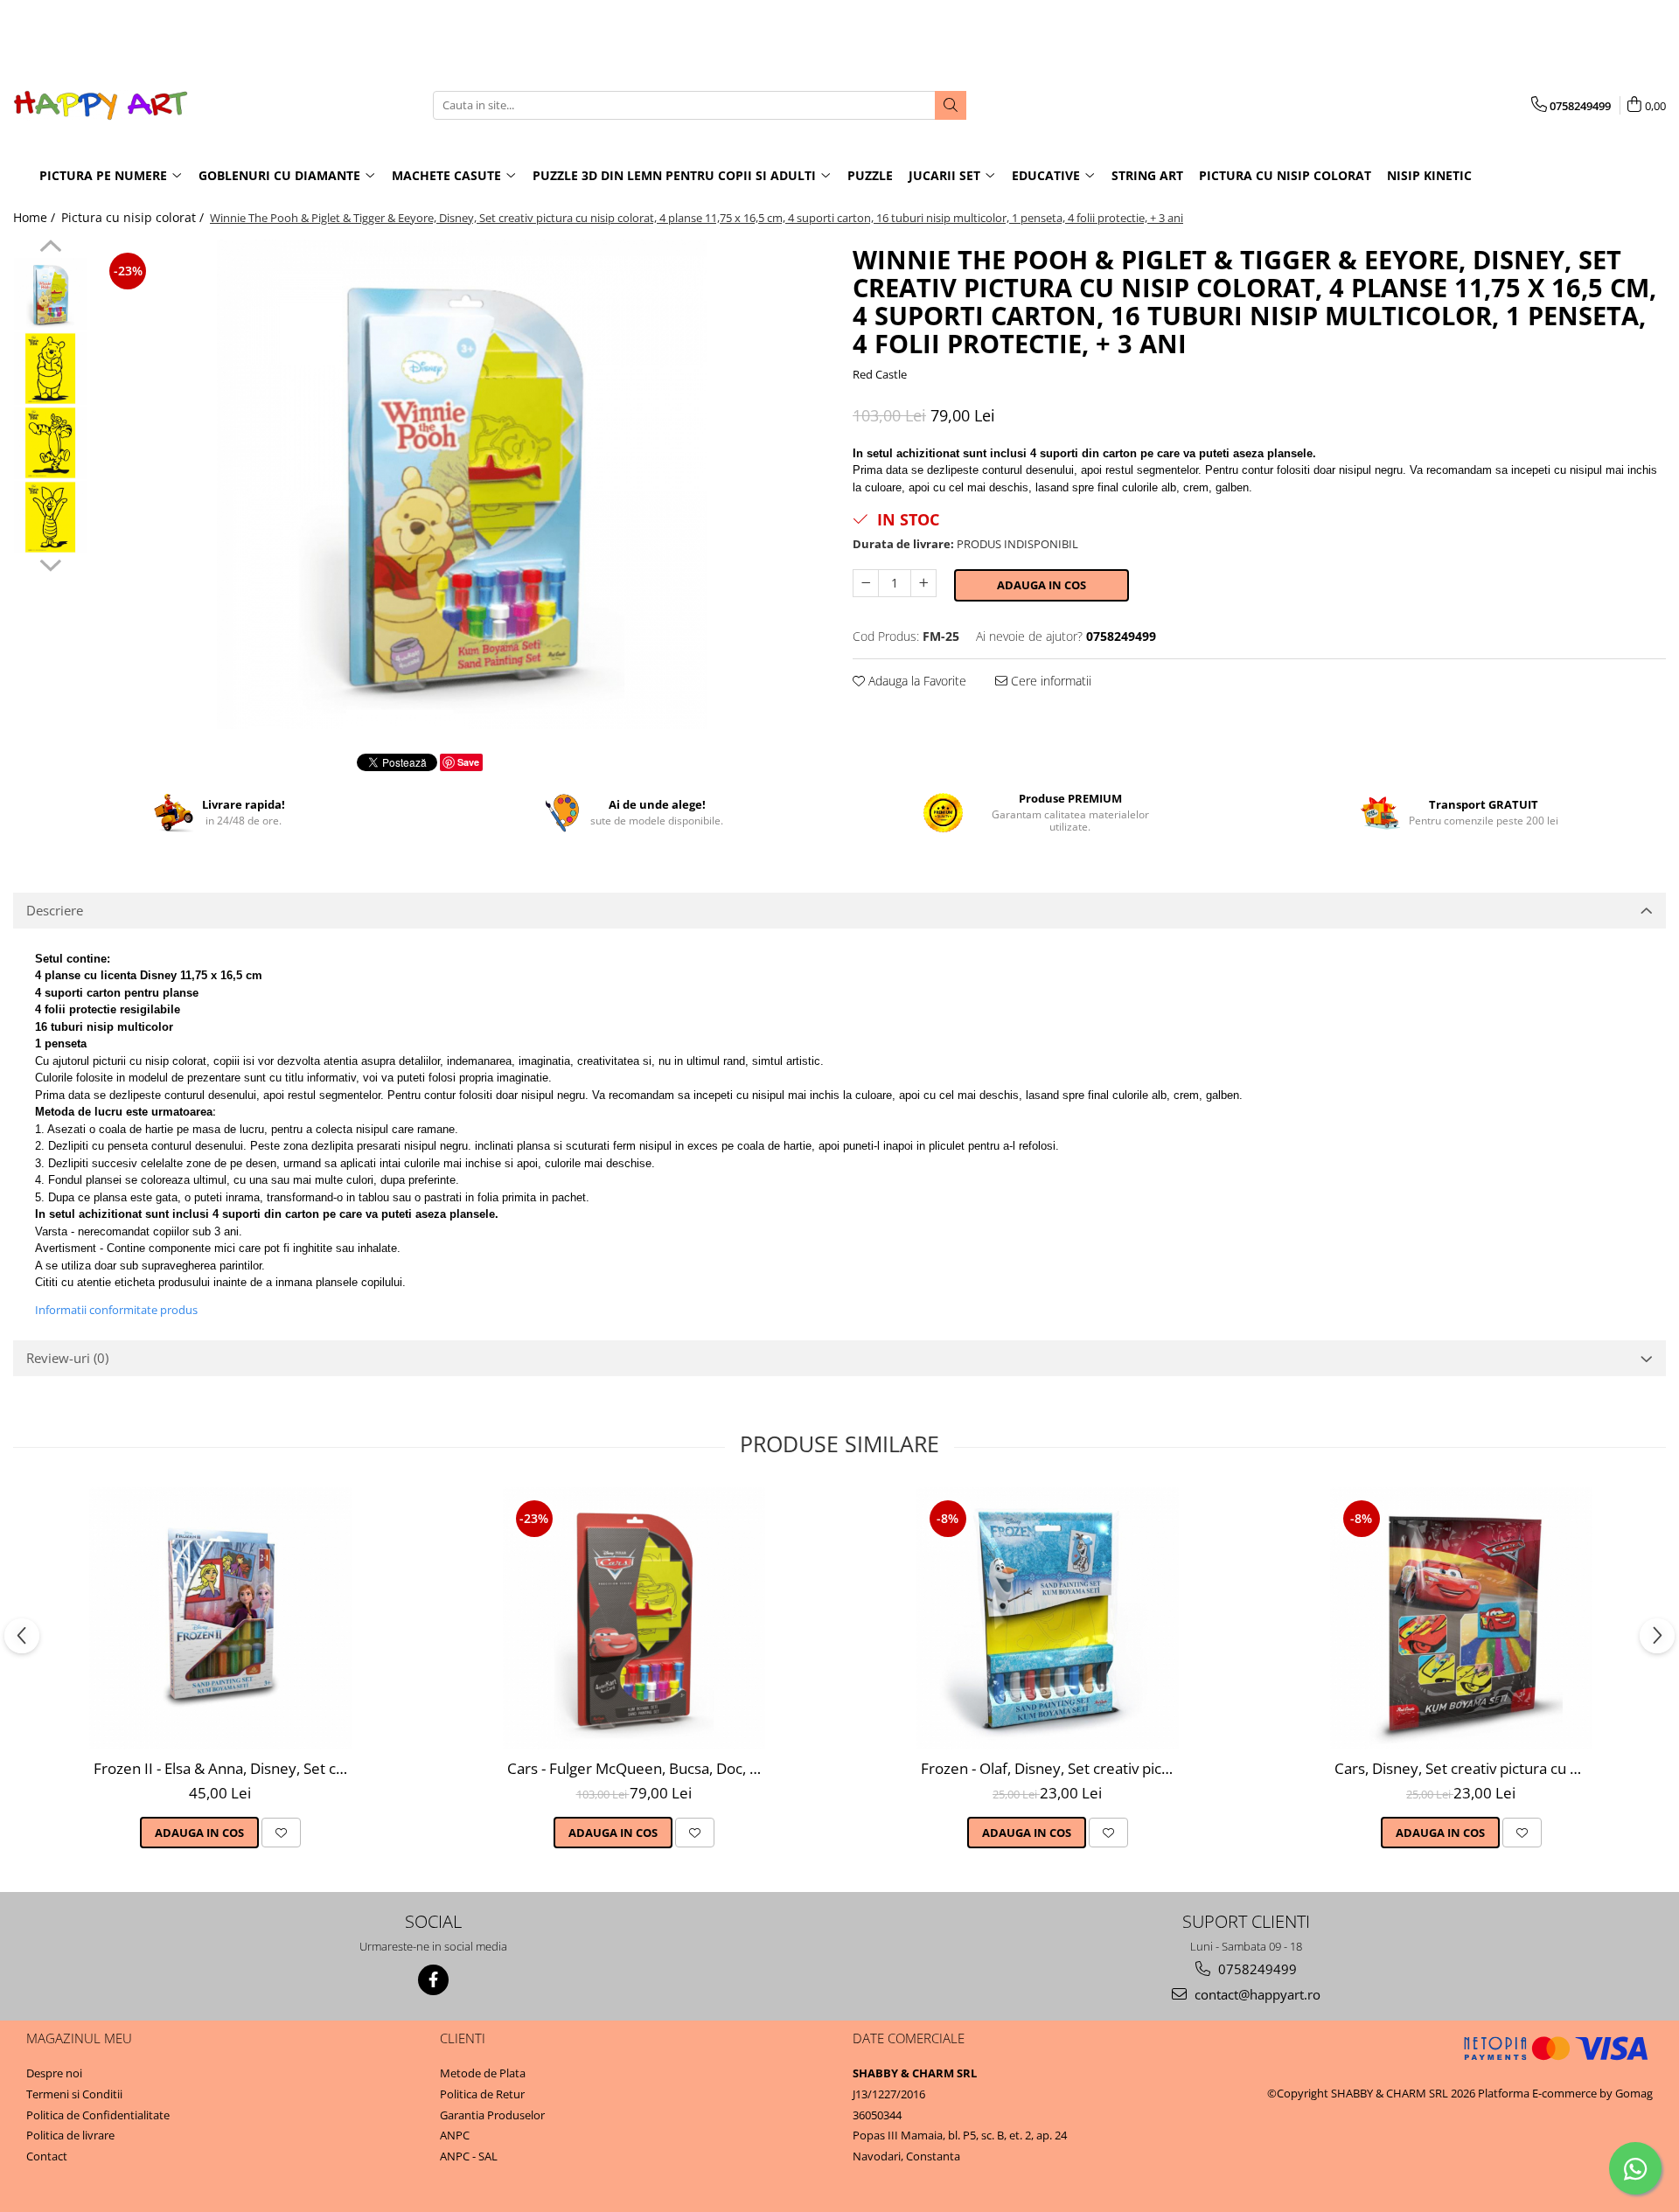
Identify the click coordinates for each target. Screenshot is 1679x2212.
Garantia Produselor (492, 2115)
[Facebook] (433, 1980)
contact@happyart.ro (1256, 1994)
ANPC (455, 2135)
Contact (47, 2156)
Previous (50, 248)
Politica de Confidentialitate (98, 2115)
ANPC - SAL (469, 2156)
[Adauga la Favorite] (281, 1833)
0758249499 (1256, 1969)
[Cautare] (951, 105)
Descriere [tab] (55, 910)
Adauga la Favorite (916, 681)
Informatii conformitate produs (116, 1310)
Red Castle (880, 374)
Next (50, 563)
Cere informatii (1049, 681)
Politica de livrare (70, 2135)
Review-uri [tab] (67, 1358)
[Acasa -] (101, 105)
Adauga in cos (1042, 585)
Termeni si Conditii (74, 2094)
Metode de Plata (483, 2073)
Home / (36, 217)
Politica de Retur (482, 2094)
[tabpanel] (461, 484)
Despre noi (54, 2073)
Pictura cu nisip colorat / (134, 217)
